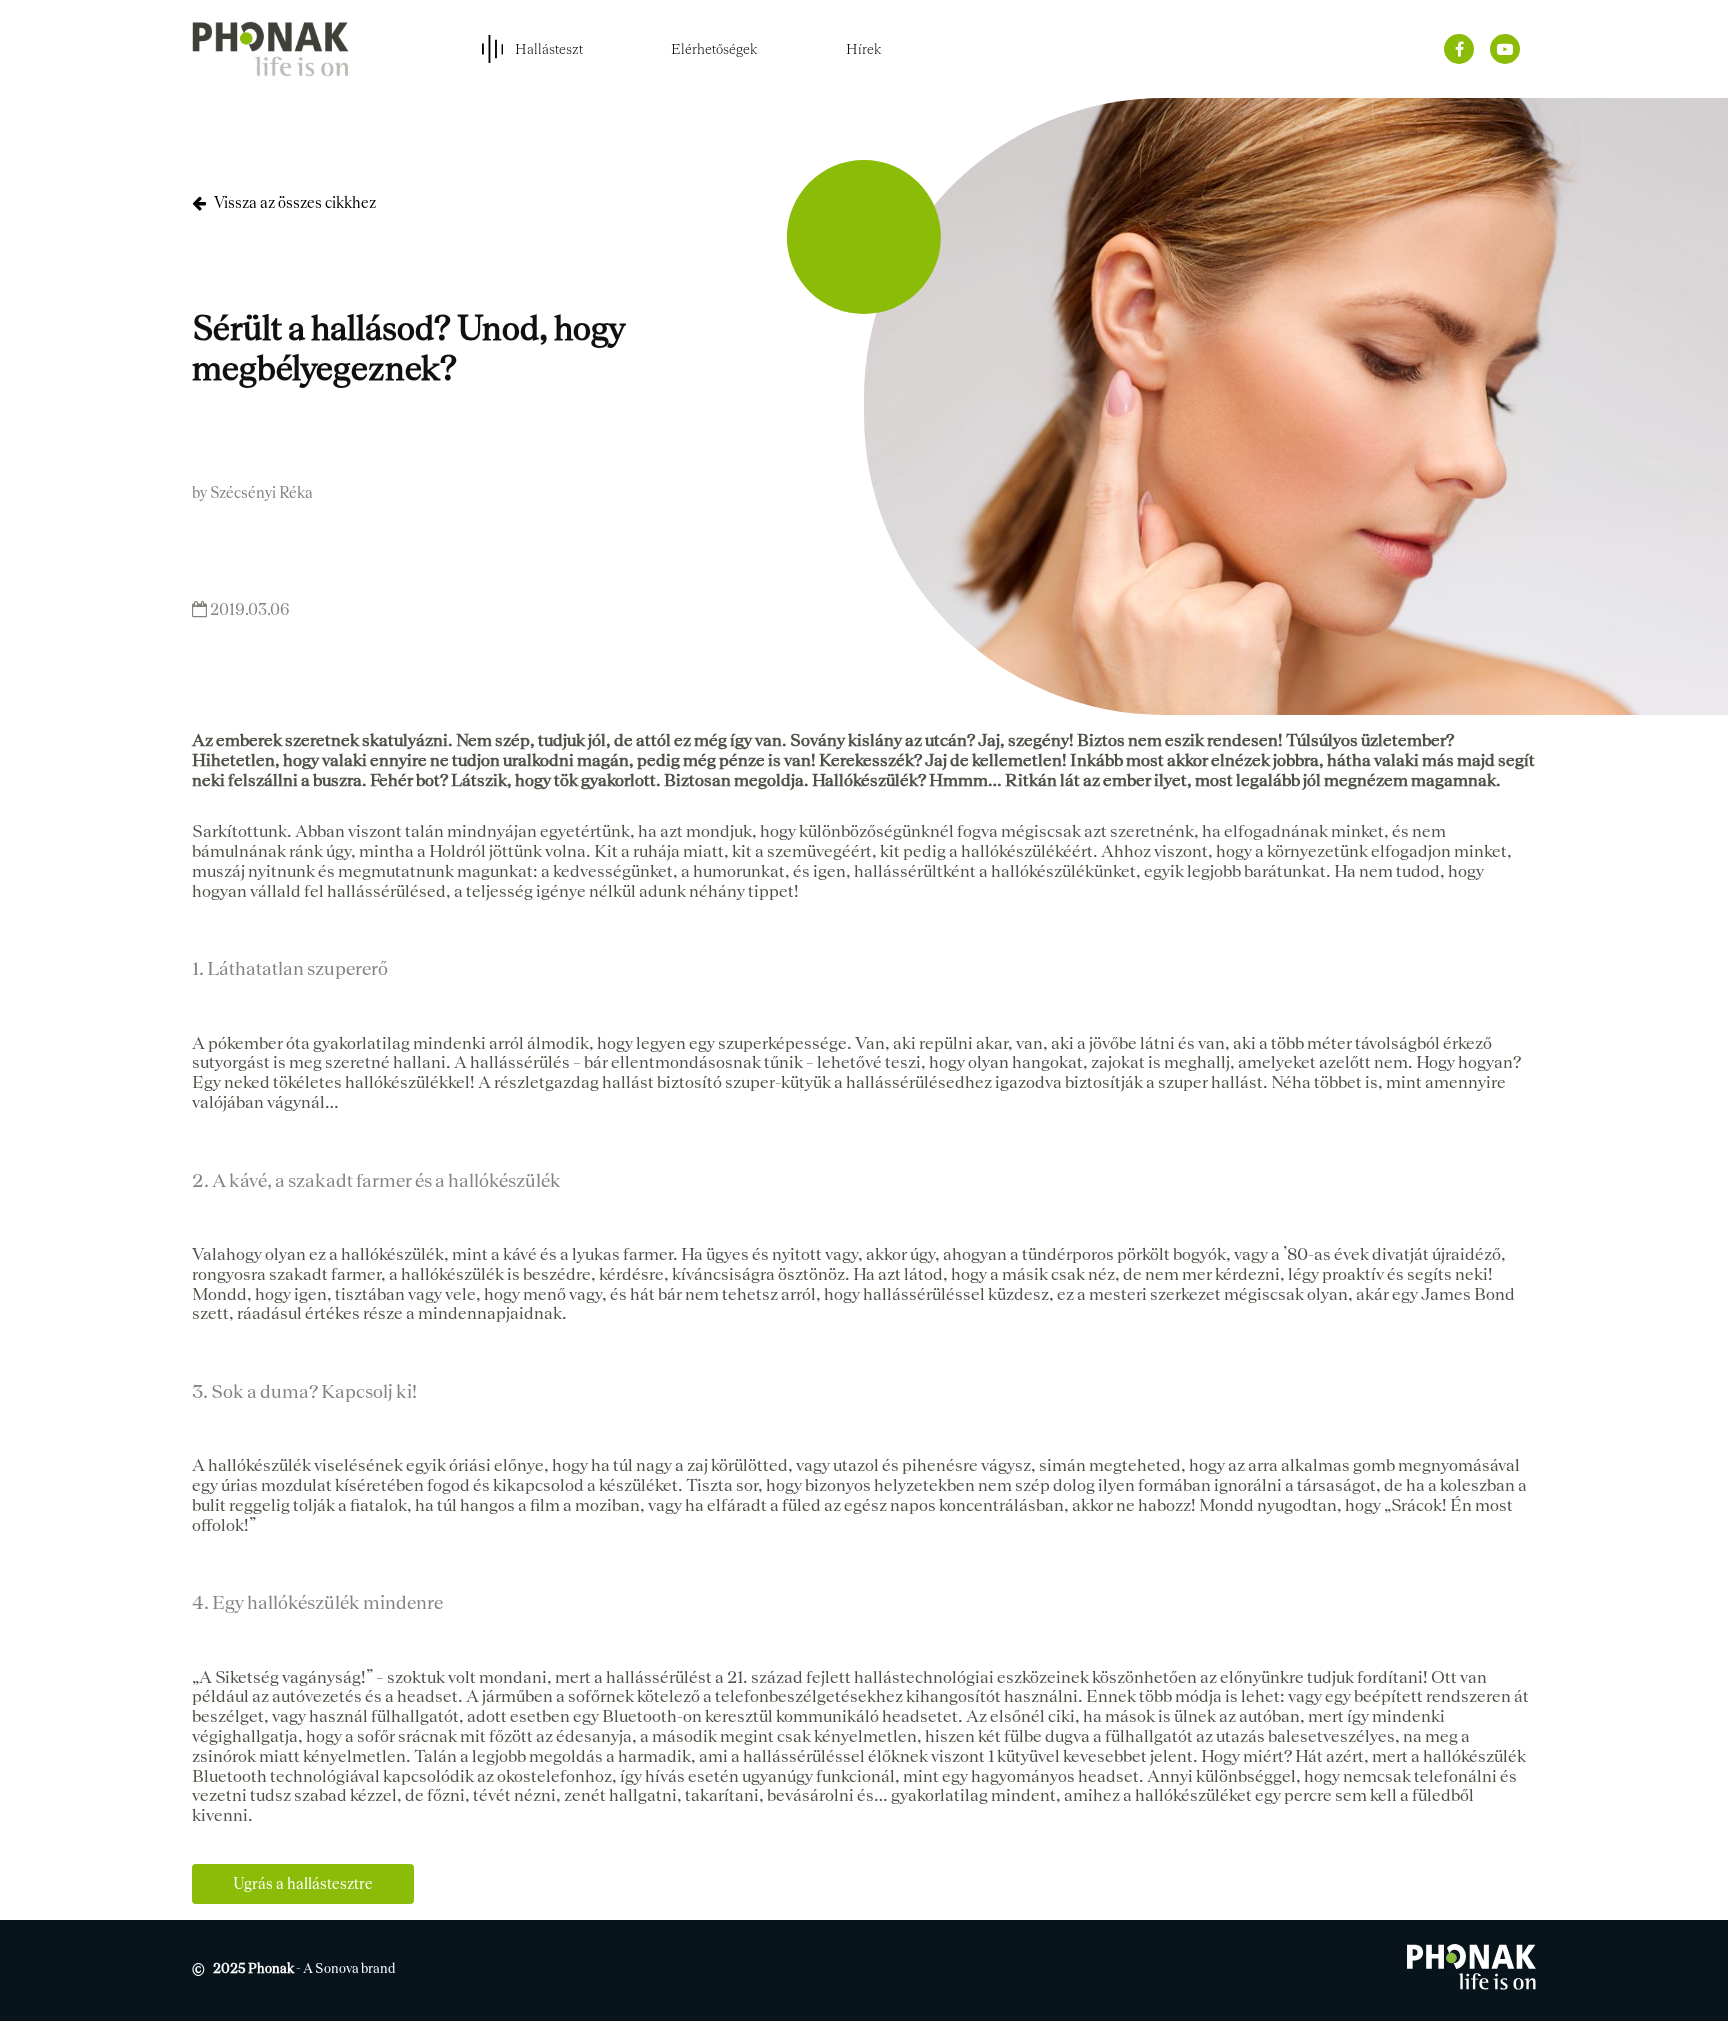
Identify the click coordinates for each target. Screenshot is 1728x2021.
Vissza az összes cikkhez (295, 202)
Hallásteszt (549, 49)
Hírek (864, 49)
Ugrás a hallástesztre (303, 1883)
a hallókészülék (1468, 1756)
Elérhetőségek (714, 49)
